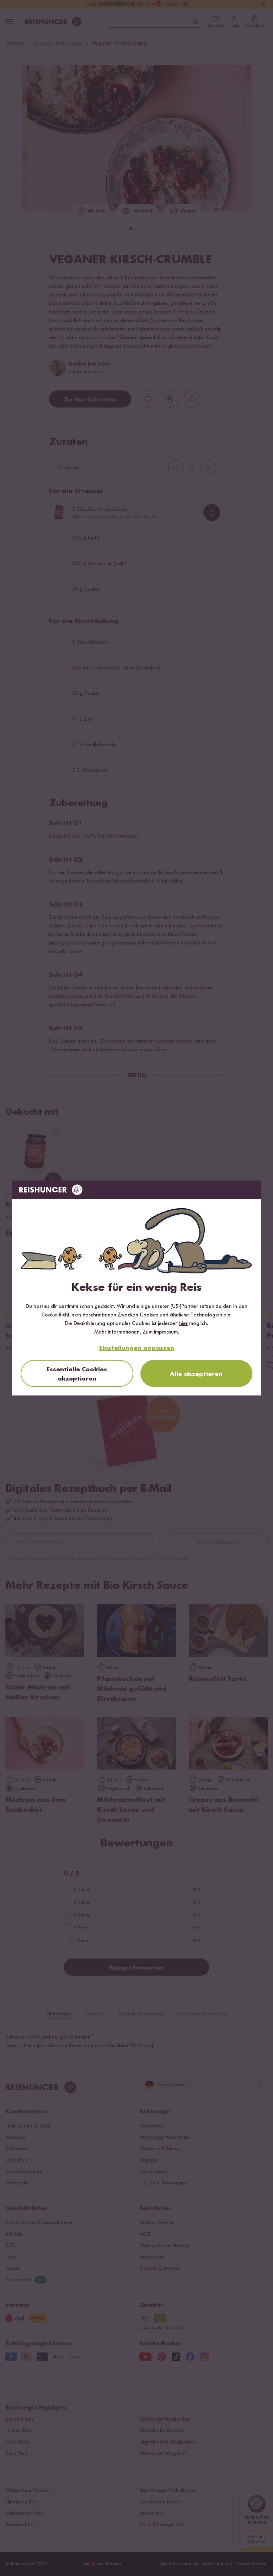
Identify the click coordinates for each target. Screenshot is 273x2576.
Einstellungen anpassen (137, 1348)
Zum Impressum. (161, 1332)
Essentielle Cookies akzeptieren (77, 1374)
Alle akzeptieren (196, 1374)
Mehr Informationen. (118, 1332)
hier (183, 1324)
